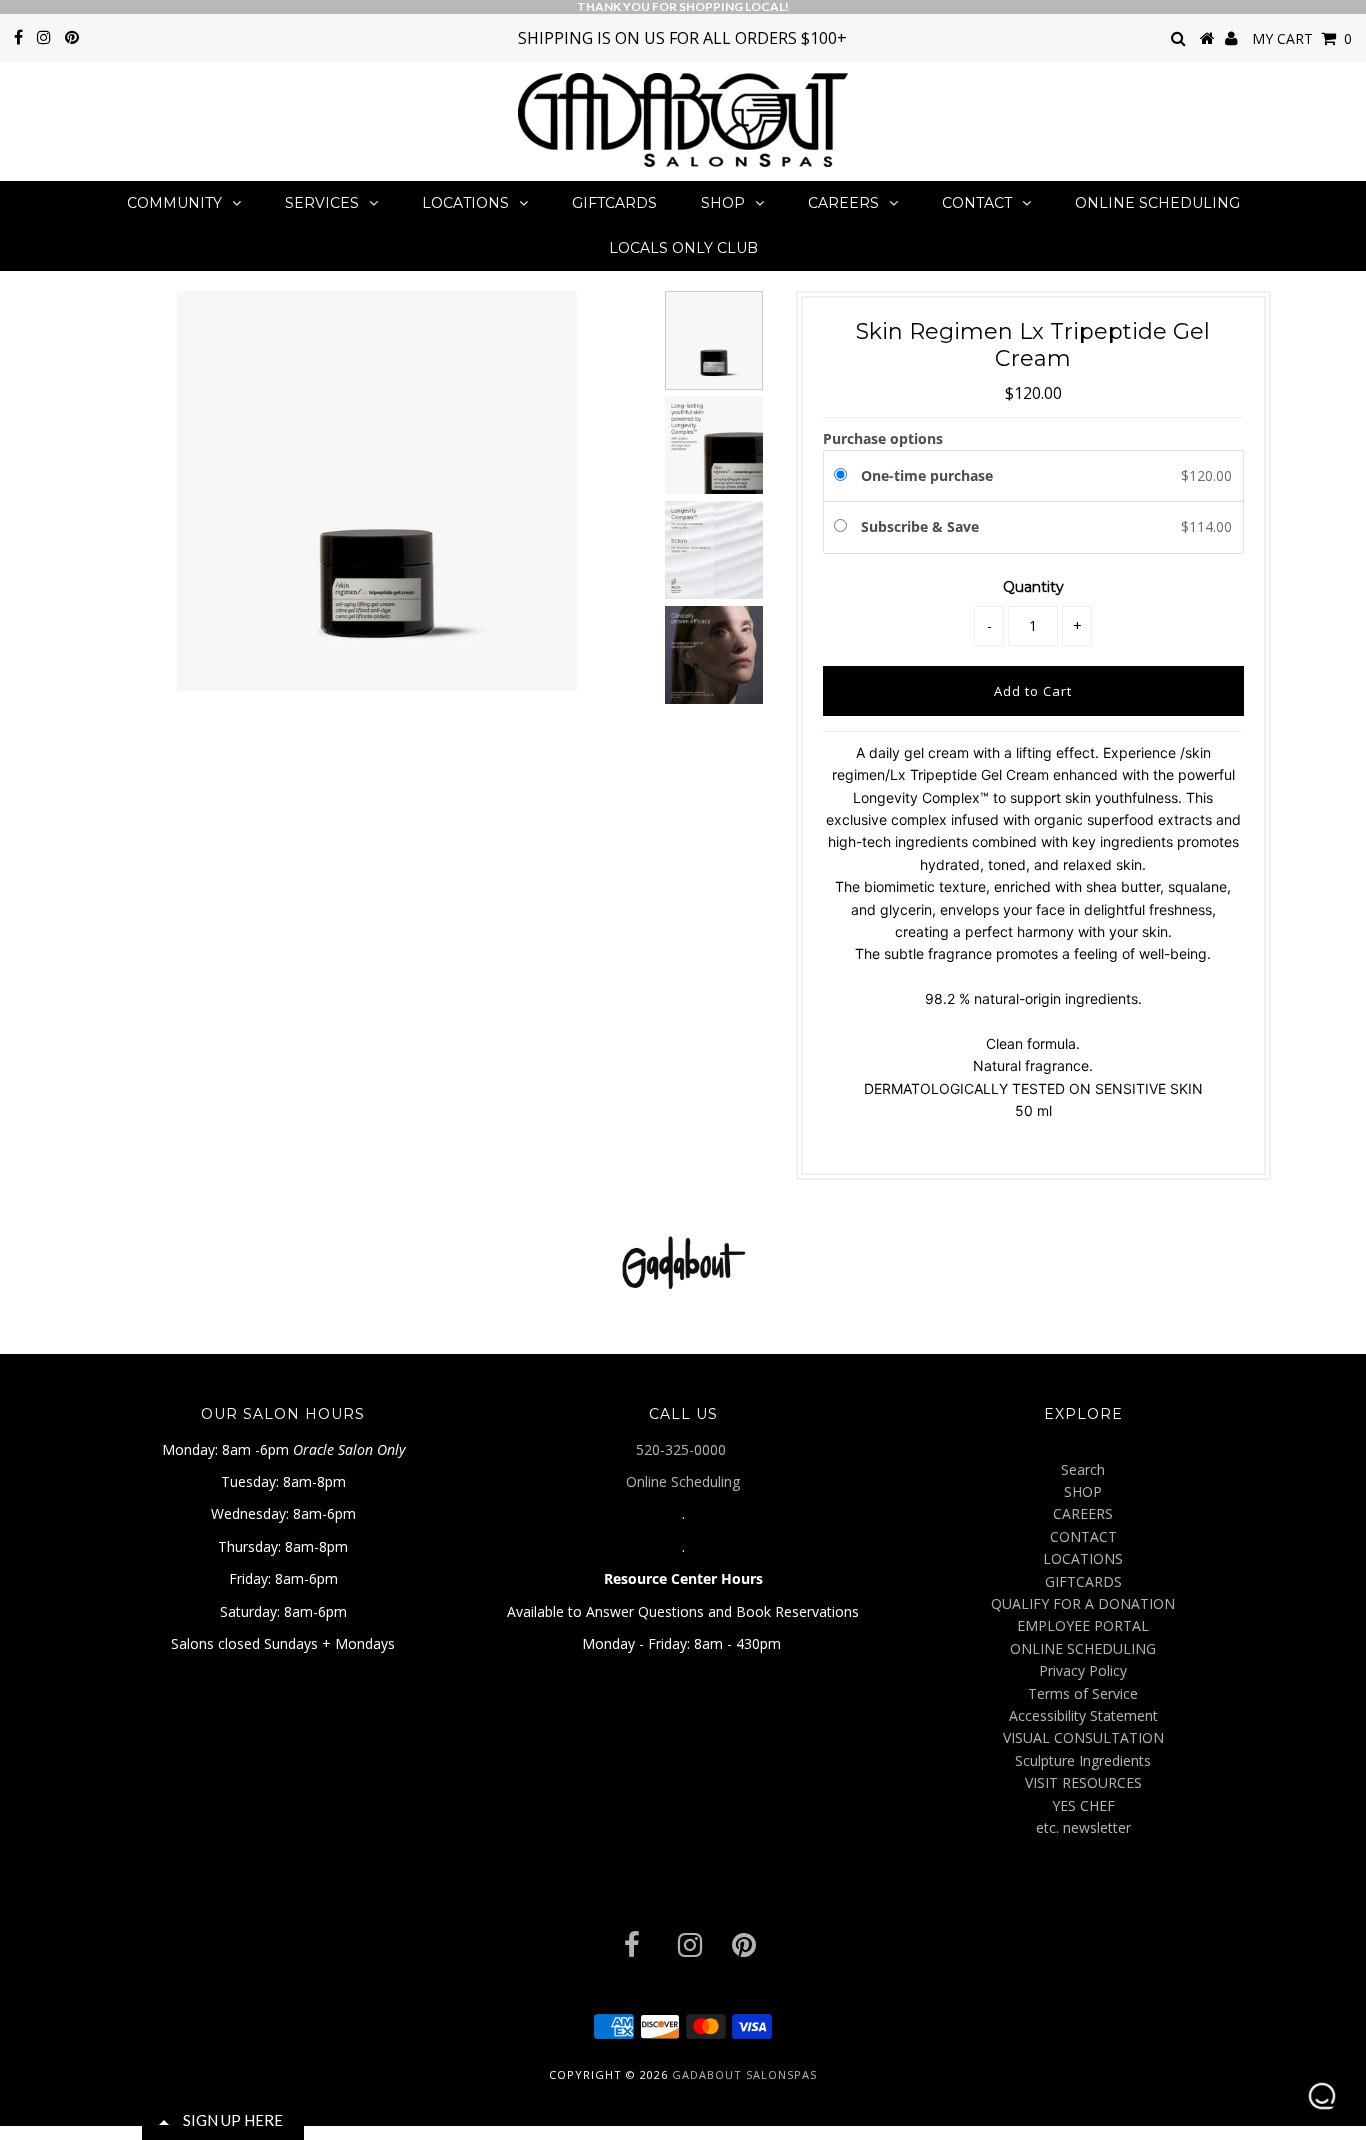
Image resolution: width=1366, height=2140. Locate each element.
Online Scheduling (683, 1481)
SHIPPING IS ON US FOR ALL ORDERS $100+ (682, 38)
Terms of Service (1083, 1693)
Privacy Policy (1083, 1670)
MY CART (1302, 38)
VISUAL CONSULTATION (1083, 1737)
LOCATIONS (465, 203)
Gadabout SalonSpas (744, 2074)
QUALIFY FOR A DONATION (1083, 1603)
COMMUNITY (174, 203)
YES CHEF (1083, 1805)
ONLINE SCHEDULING (1157, 203)
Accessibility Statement (1083, 1715)
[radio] (844, 476)
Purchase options (883, 438)
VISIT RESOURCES (1083, 1782)
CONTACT (977, 203)
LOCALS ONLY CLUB (683, 248)
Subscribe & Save (922, 526)
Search (1083, 1469)
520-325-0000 (683, 1449)
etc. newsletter (1083, 1827)
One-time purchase (927, 475)
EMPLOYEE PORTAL (1083, 1625)
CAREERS (843, 203)
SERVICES (322, 203)
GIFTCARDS (614, 203)
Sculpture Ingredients (1083, 1760)
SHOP (723, 203)
